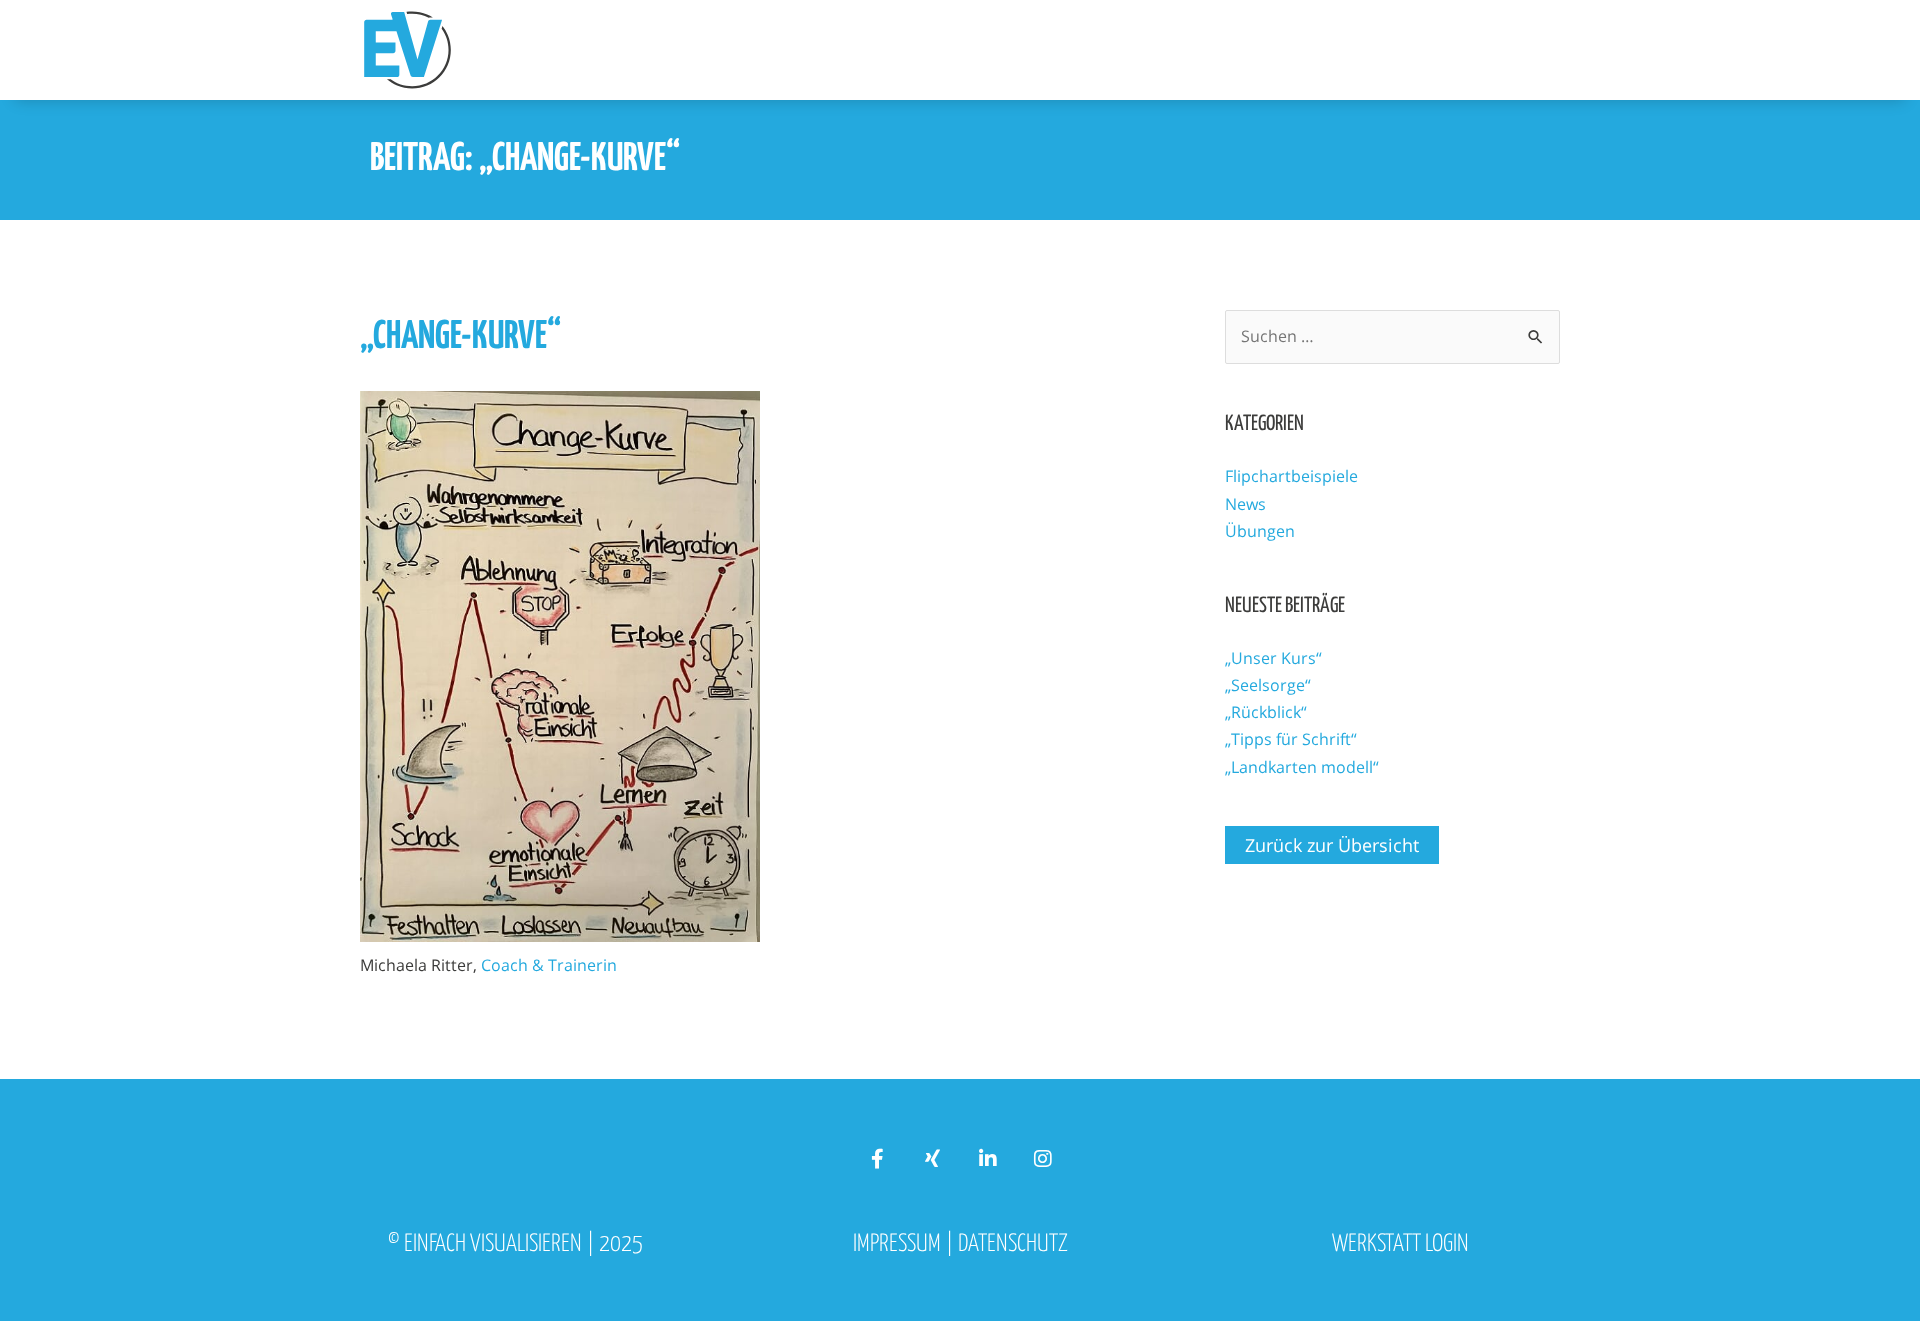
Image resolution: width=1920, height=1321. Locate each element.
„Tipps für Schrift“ (1291, 739)
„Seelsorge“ (1268, 685)
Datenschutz (1013, 1244)
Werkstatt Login (1400, 1244)
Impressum (897, 1244)
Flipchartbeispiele (1291, 476)
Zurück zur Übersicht (1332, 845)
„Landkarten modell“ (1302, 767)
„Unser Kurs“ (1273, 658)
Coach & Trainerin (549, 965)
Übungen (1260, 531)
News (1245, 504)
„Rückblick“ (1266, 712)
